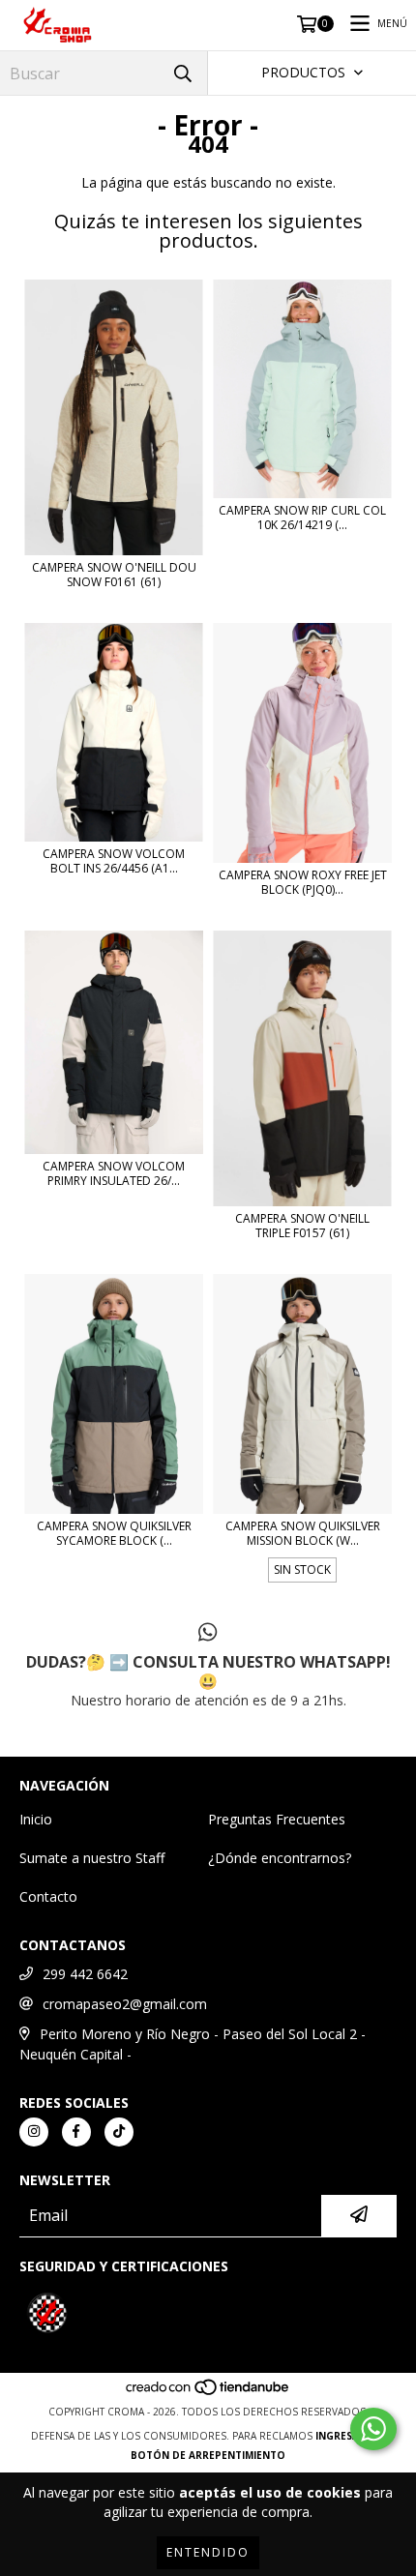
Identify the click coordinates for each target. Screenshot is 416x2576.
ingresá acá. (350, 2436)
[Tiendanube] (208, 2392)
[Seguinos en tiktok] (119, 2132)
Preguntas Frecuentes (277, 1819)
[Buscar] (183, 73)
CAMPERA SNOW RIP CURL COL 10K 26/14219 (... (302, 518)
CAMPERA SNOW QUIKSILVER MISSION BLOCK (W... (303, 1533)
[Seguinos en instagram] (34, 2132)
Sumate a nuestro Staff (92, 1858)
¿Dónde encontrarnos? (280, 1858)
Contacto (48, 1896)
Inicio (36, 1819)
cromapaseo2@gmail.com (125, 2004)
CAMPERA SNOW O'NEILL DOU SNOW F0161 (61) (114, 575)
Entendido (208, 2552)
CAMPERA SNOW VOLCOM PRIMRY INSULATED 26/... (114, 1173)
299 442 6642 (85, 1974)
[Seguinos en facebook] (76, 2132)
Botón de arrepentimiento (208, 2455)
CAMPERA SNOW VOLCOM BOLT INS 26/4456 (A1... (114, 861)
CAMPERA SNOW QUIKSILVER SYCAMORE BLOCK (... (114, 1533)
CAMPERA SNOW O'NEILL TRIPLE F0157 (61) (302, 1226)
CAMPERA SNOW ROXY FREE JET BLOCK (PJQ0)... (303, 882)
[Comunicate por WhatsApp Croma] (373, 2429)
